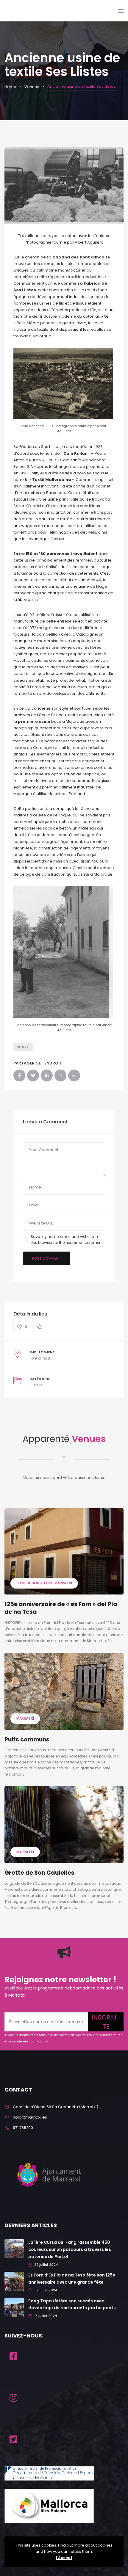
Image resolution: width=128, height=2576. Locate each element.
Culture (36, 1385)
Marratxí (63, 1583)
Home (10, 87)
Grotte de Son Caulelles (39, 1873)
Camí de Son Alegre (35, 1583)
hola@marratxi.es (30, 2117)
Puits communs (27, 1739)
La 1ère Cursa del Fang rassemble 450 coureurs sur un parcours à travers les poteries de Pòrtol (70, 2249)
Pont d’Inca (40, 1358)
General (23, 1047)
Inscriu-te (106, 2022)
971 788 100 (23, 2128)
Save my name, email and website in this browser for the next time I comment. (67, 1240)
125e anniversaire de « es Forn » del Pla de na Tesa (61, 1608)
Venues (32, 87)
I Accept (64, 2558)
